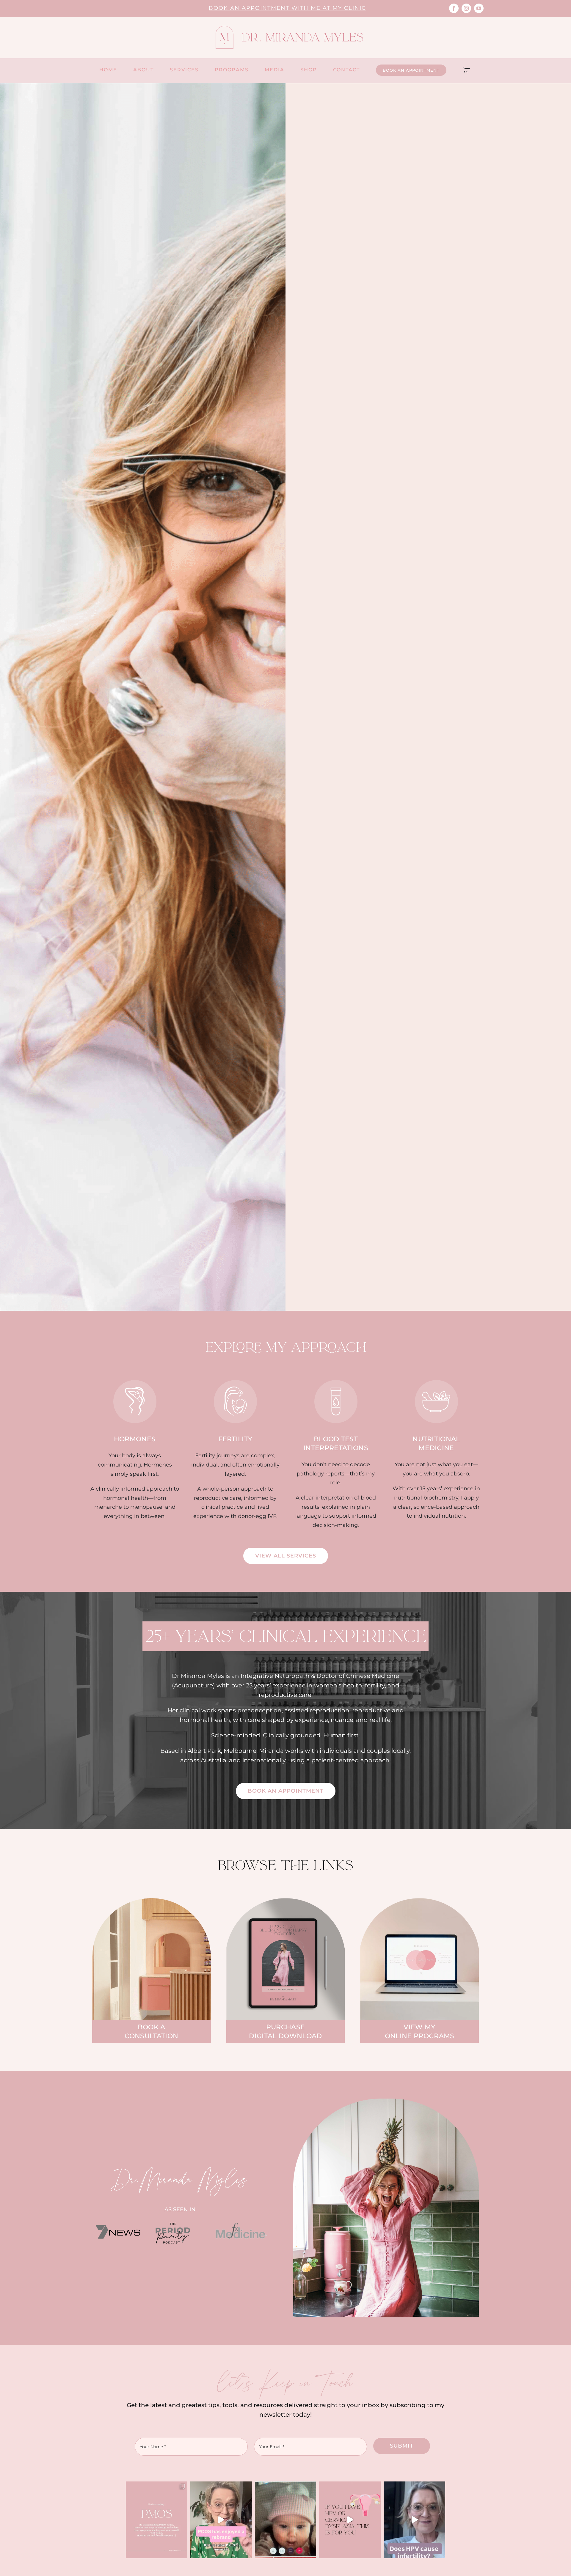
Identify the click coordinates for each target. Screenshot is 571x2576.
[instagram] (466, 8)
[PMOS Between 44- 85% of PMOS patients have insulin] (221, 2520)
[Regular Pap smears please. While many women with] (414, 2520)
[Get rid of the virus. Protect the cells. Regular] (350, 2520)
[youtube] (479, 8)
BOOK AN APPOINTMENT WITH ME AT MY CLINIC (287, 8)
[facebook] (454, 8)
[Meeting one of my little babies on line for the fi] (286, 2520)
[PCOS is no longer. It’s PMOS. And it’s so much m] (157, 2520)
